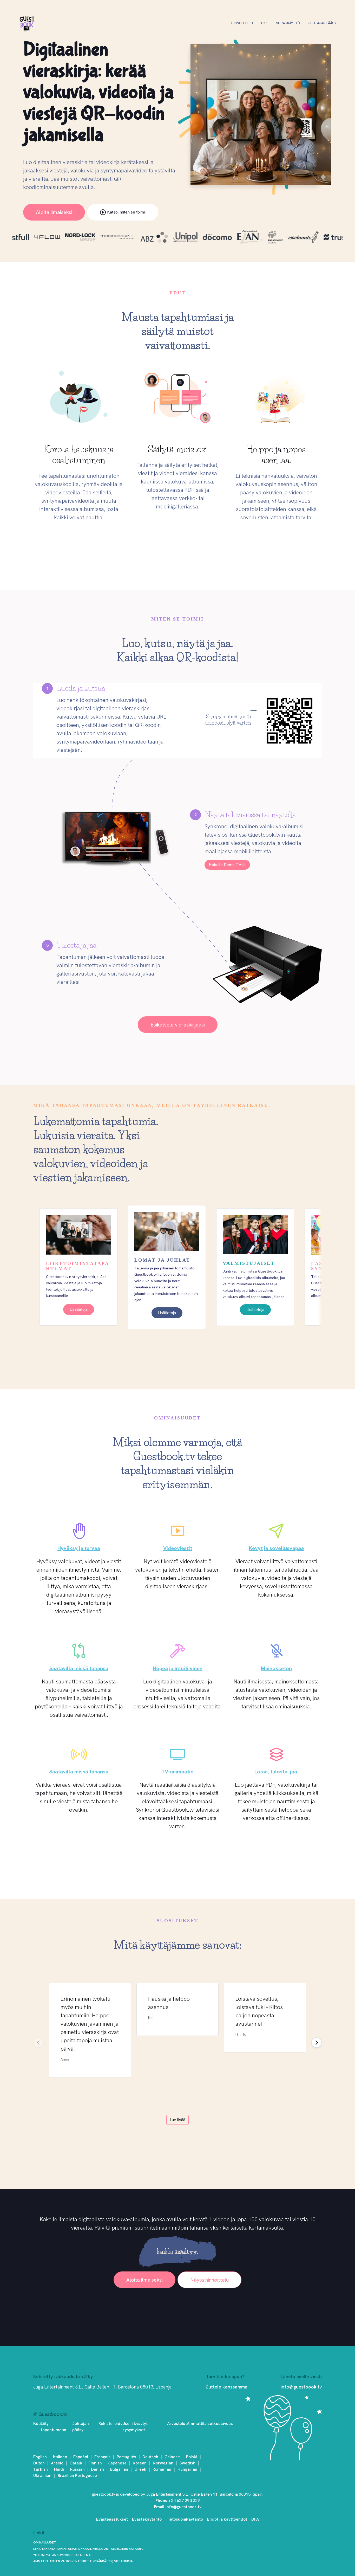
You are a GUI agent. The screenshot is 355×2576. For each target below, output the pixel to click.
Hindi (59, 2469)
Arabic (57, 2463)
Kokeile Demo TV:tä (227, 865)
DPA (255, 2519)
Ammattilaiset (200, 2423)
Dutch (39, 2463)
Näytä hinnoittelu (209, 2280)
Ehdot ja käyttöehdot (227, 2519)
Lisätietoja (79, 1309)
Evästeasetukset (112, 2519)
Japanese (117, 2463)
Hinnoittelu (242, 23)
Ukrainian (42, 2475)
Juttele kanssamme (227, 2387)
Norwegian (163, 2463)
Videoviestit (178, 1548)
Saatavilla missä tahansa (79, 1668)
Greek (140, 2469)
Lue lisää (177, 2120)
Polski (192, 2457)
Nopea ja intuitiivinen (178, 1668)
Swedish (188, 2463)
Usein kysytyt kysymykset (135, 2427)
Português (126, 2457)
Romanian (162, 2469)
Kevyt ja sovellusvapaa (276, 1548)
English (40, 2457)
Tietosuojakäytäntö (184, 2519)
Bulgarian (119, 2469)
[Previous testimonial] (38, 2043)
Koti (37, 2423)
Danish (97, 2469)
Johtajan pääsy (322, 23)
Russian (77, 2469)
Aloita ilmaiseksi (54, 212)
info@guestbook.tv (301, 2387)
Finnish (95, 2463)
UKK (264, 23)
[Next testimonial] (317, 2043)
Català (76, 2463)
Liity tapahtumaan (54, 2427)
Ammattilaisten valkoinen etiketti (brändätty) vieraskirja (83, 2561)
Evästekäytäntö (147, 2519)
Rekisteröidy (110, 2423)
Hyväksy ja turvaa (79, 1548)
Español (81, 2457)
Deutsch (150, 2457)
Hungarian (187, 2469)
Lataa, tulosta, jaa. (276, 1772)
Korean (140, 2463)
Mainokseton (276, 1668)
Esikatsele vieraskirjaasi (178, 1025)
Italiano (60, 2457)
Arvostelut (177, 2423)
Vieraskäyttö (288, 23)
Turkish (41, 2469)
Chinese (172, 2457)
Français (102, 2457)
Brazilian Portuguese (77, 2475)
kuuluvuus (223, 2423)
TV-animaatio (177, 1772)
